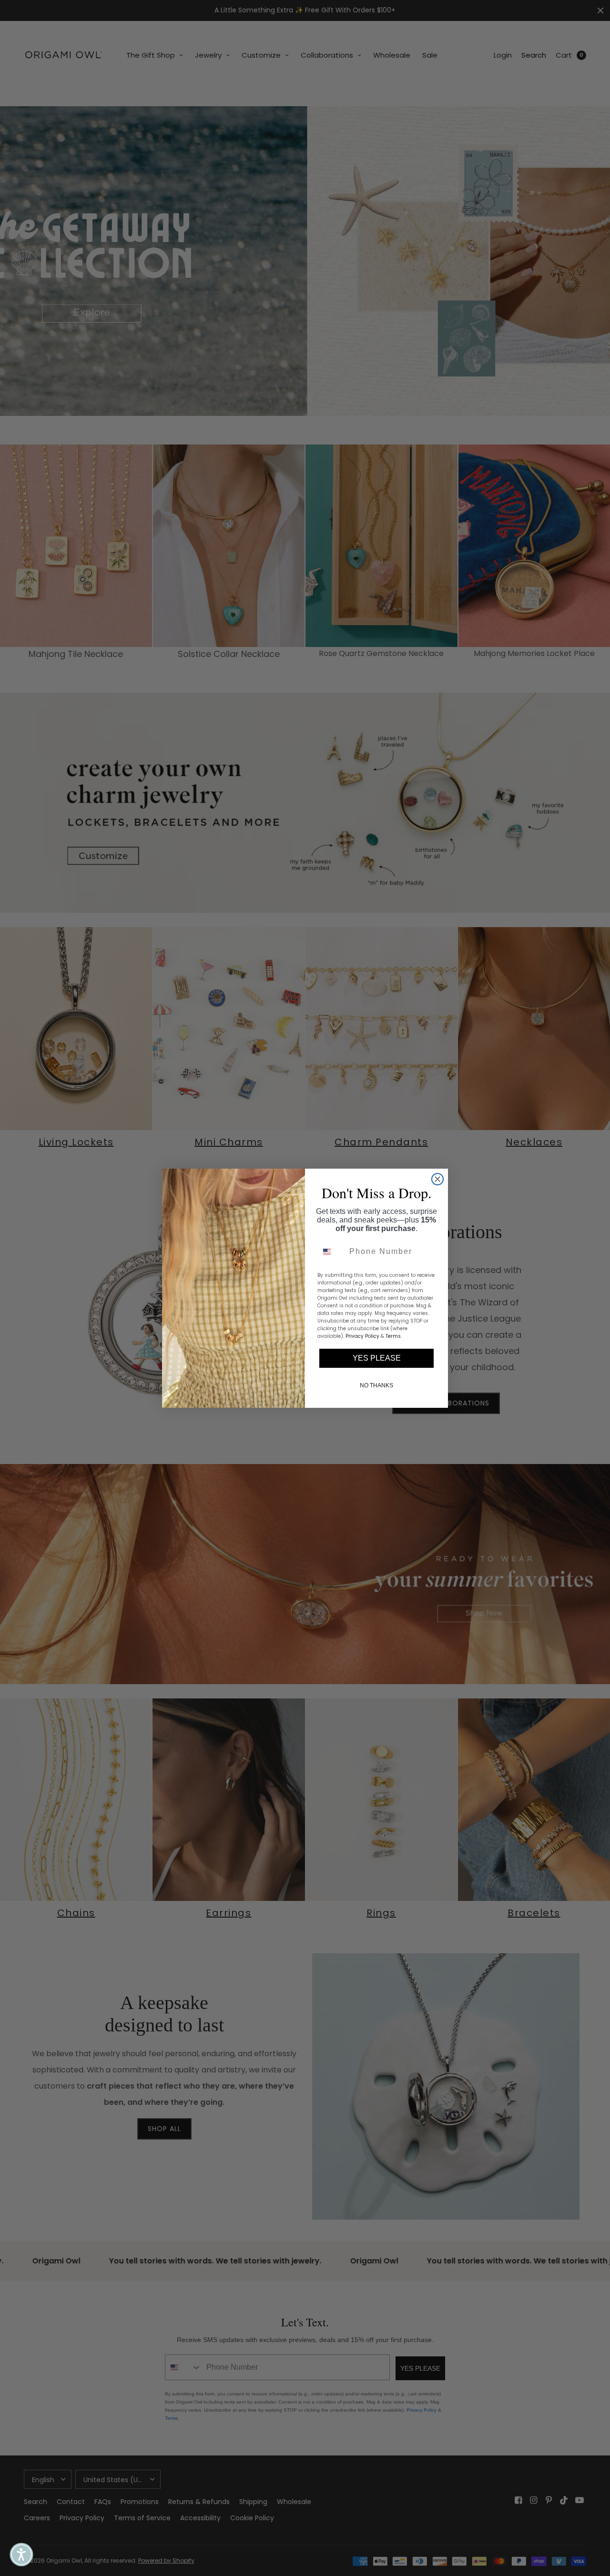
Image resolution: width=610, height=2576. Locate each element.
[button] (21, 2555)
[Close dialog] (437, 1179)
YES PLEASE (377, 1358)
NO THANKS (376, 1385)
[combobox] (331, 1252)
